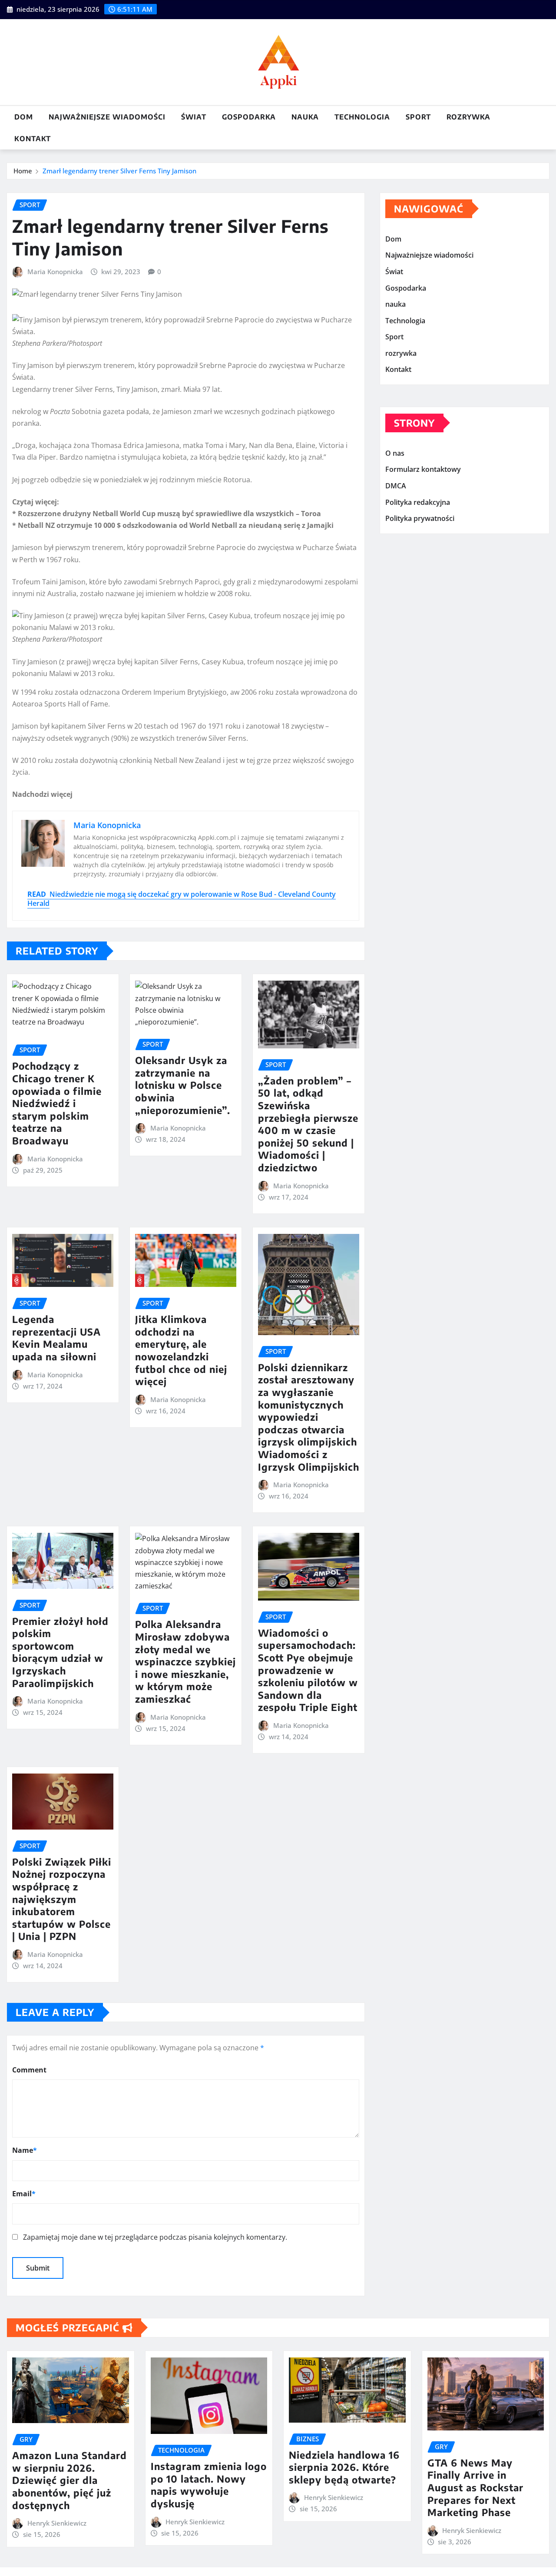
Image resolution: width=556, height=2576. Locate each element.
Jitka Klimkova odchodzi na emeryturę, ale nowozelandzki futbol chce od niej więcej (181, 1350)
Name (25, 2150)
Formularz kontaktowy (423, 470)
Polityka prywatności (420, 518)
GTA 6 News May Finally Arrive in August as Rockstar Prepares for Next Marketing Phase (475, 2487)
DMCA (396, 486)
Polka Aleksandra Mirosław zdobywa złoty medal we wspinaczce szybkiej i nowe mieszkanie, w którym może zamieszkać (185, 1661)
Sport (418, 117)
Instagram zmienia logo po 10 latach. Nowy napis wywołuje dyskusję (209, 2485)
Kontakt (33, 139)
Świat (194, 117)
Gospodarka (249, 117)
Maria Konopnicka (55, 272)
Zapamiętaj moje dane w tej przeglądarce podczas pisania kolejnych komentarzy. (155, 2237)
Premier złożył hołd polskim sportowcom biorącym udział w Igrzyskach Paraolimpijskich (60, 1652)
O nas (395, 453)
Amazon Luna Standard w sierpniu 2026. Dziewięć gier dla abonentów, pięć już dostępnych (69, 2480)
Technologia (362, 117)
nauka (305, 117)
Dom (24, 117)
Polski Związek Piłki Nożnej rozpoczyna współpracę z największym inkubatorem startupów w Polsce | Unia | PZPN (62, 1899)
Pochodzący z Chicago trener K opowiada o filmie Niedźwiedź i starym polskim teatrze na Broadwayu (57, 1103)
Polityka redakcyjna (418, 502)
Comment (29, 2070)
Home (23, 171)
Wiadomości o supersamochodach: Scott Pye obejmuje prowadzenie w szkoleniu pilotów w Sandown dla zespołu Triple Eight (308, 1670)
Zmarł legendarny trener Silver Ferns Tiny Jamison (119, 171)
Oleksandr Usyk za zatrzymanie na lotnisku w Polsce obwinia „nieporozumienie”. (183, 1085)
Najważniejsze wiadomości (107, 117)
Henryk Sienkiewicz (57, 2523)
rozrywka (468, 117)
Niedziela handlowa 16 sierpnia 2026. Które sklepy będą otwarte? (344, 2467)
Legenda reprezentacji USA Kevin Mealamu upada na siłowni (56, 1338)
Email (24, 2194)
